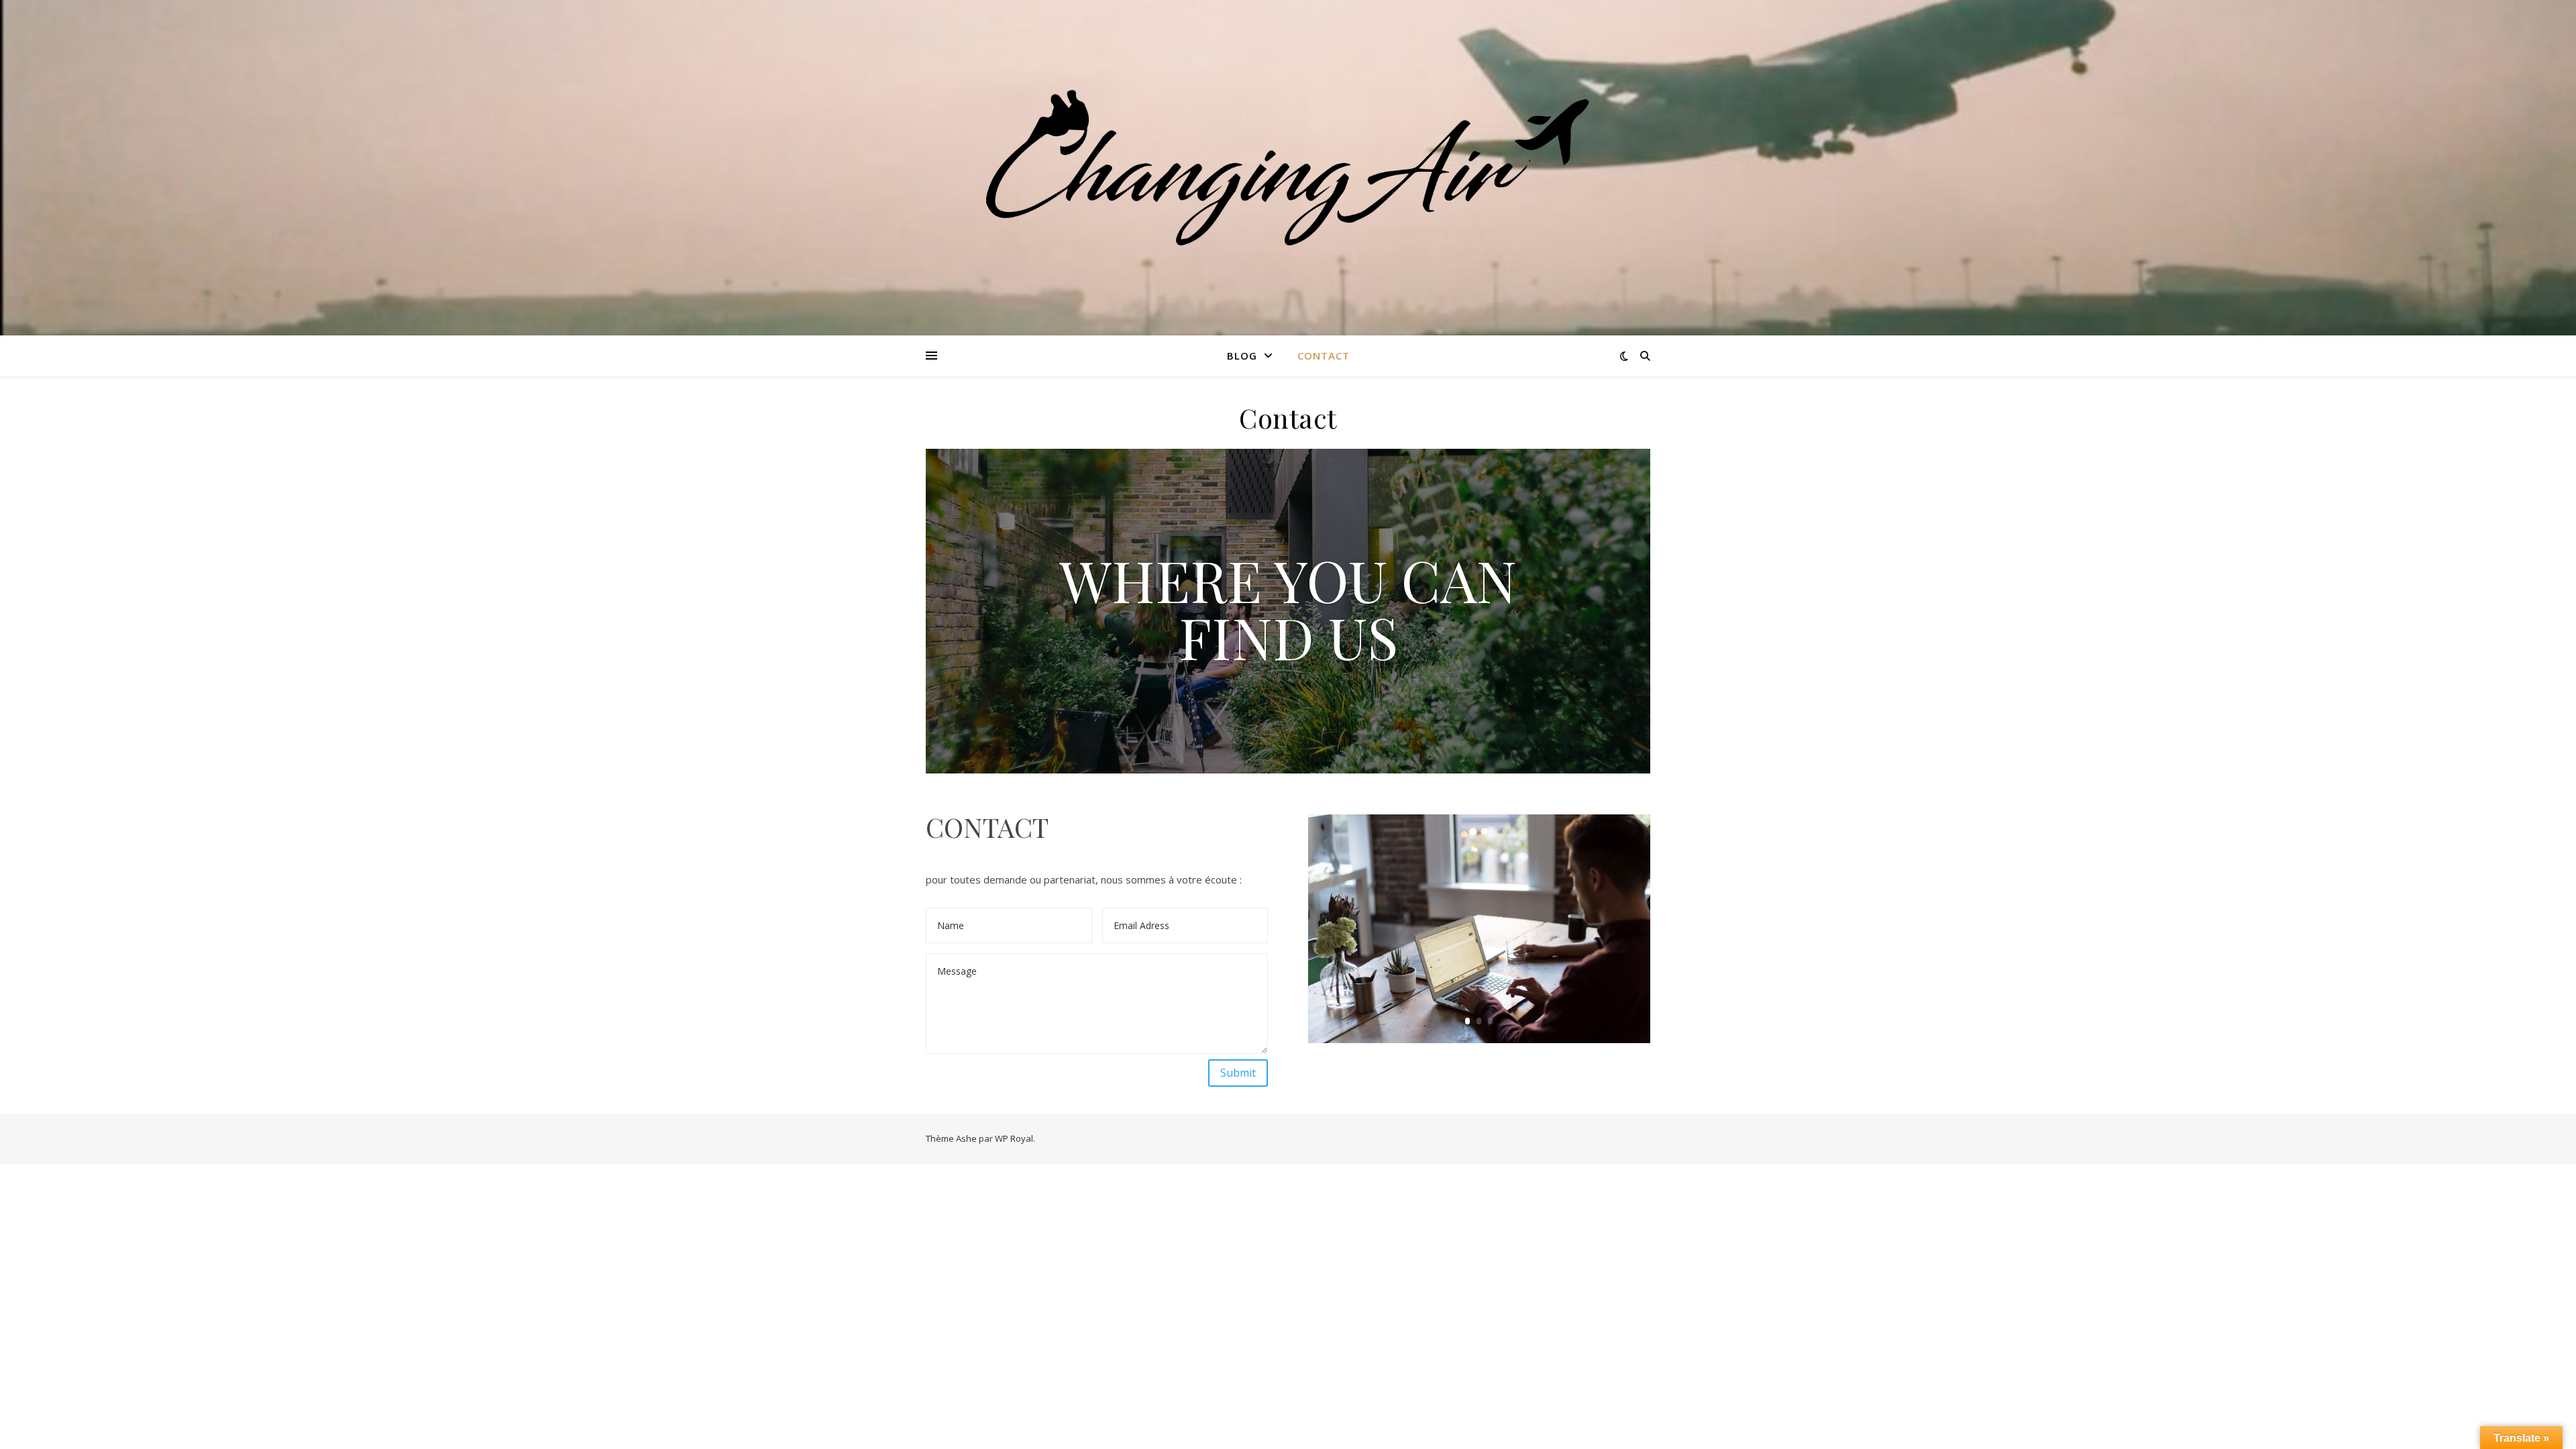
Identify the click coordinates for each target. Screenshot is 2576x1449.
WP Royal (1014, 1138)
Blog (1242, 356)
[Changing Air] (1288, 168)
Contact (1324, 356)
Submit (1238, 1073)
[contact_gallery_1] (1479, 1042)
